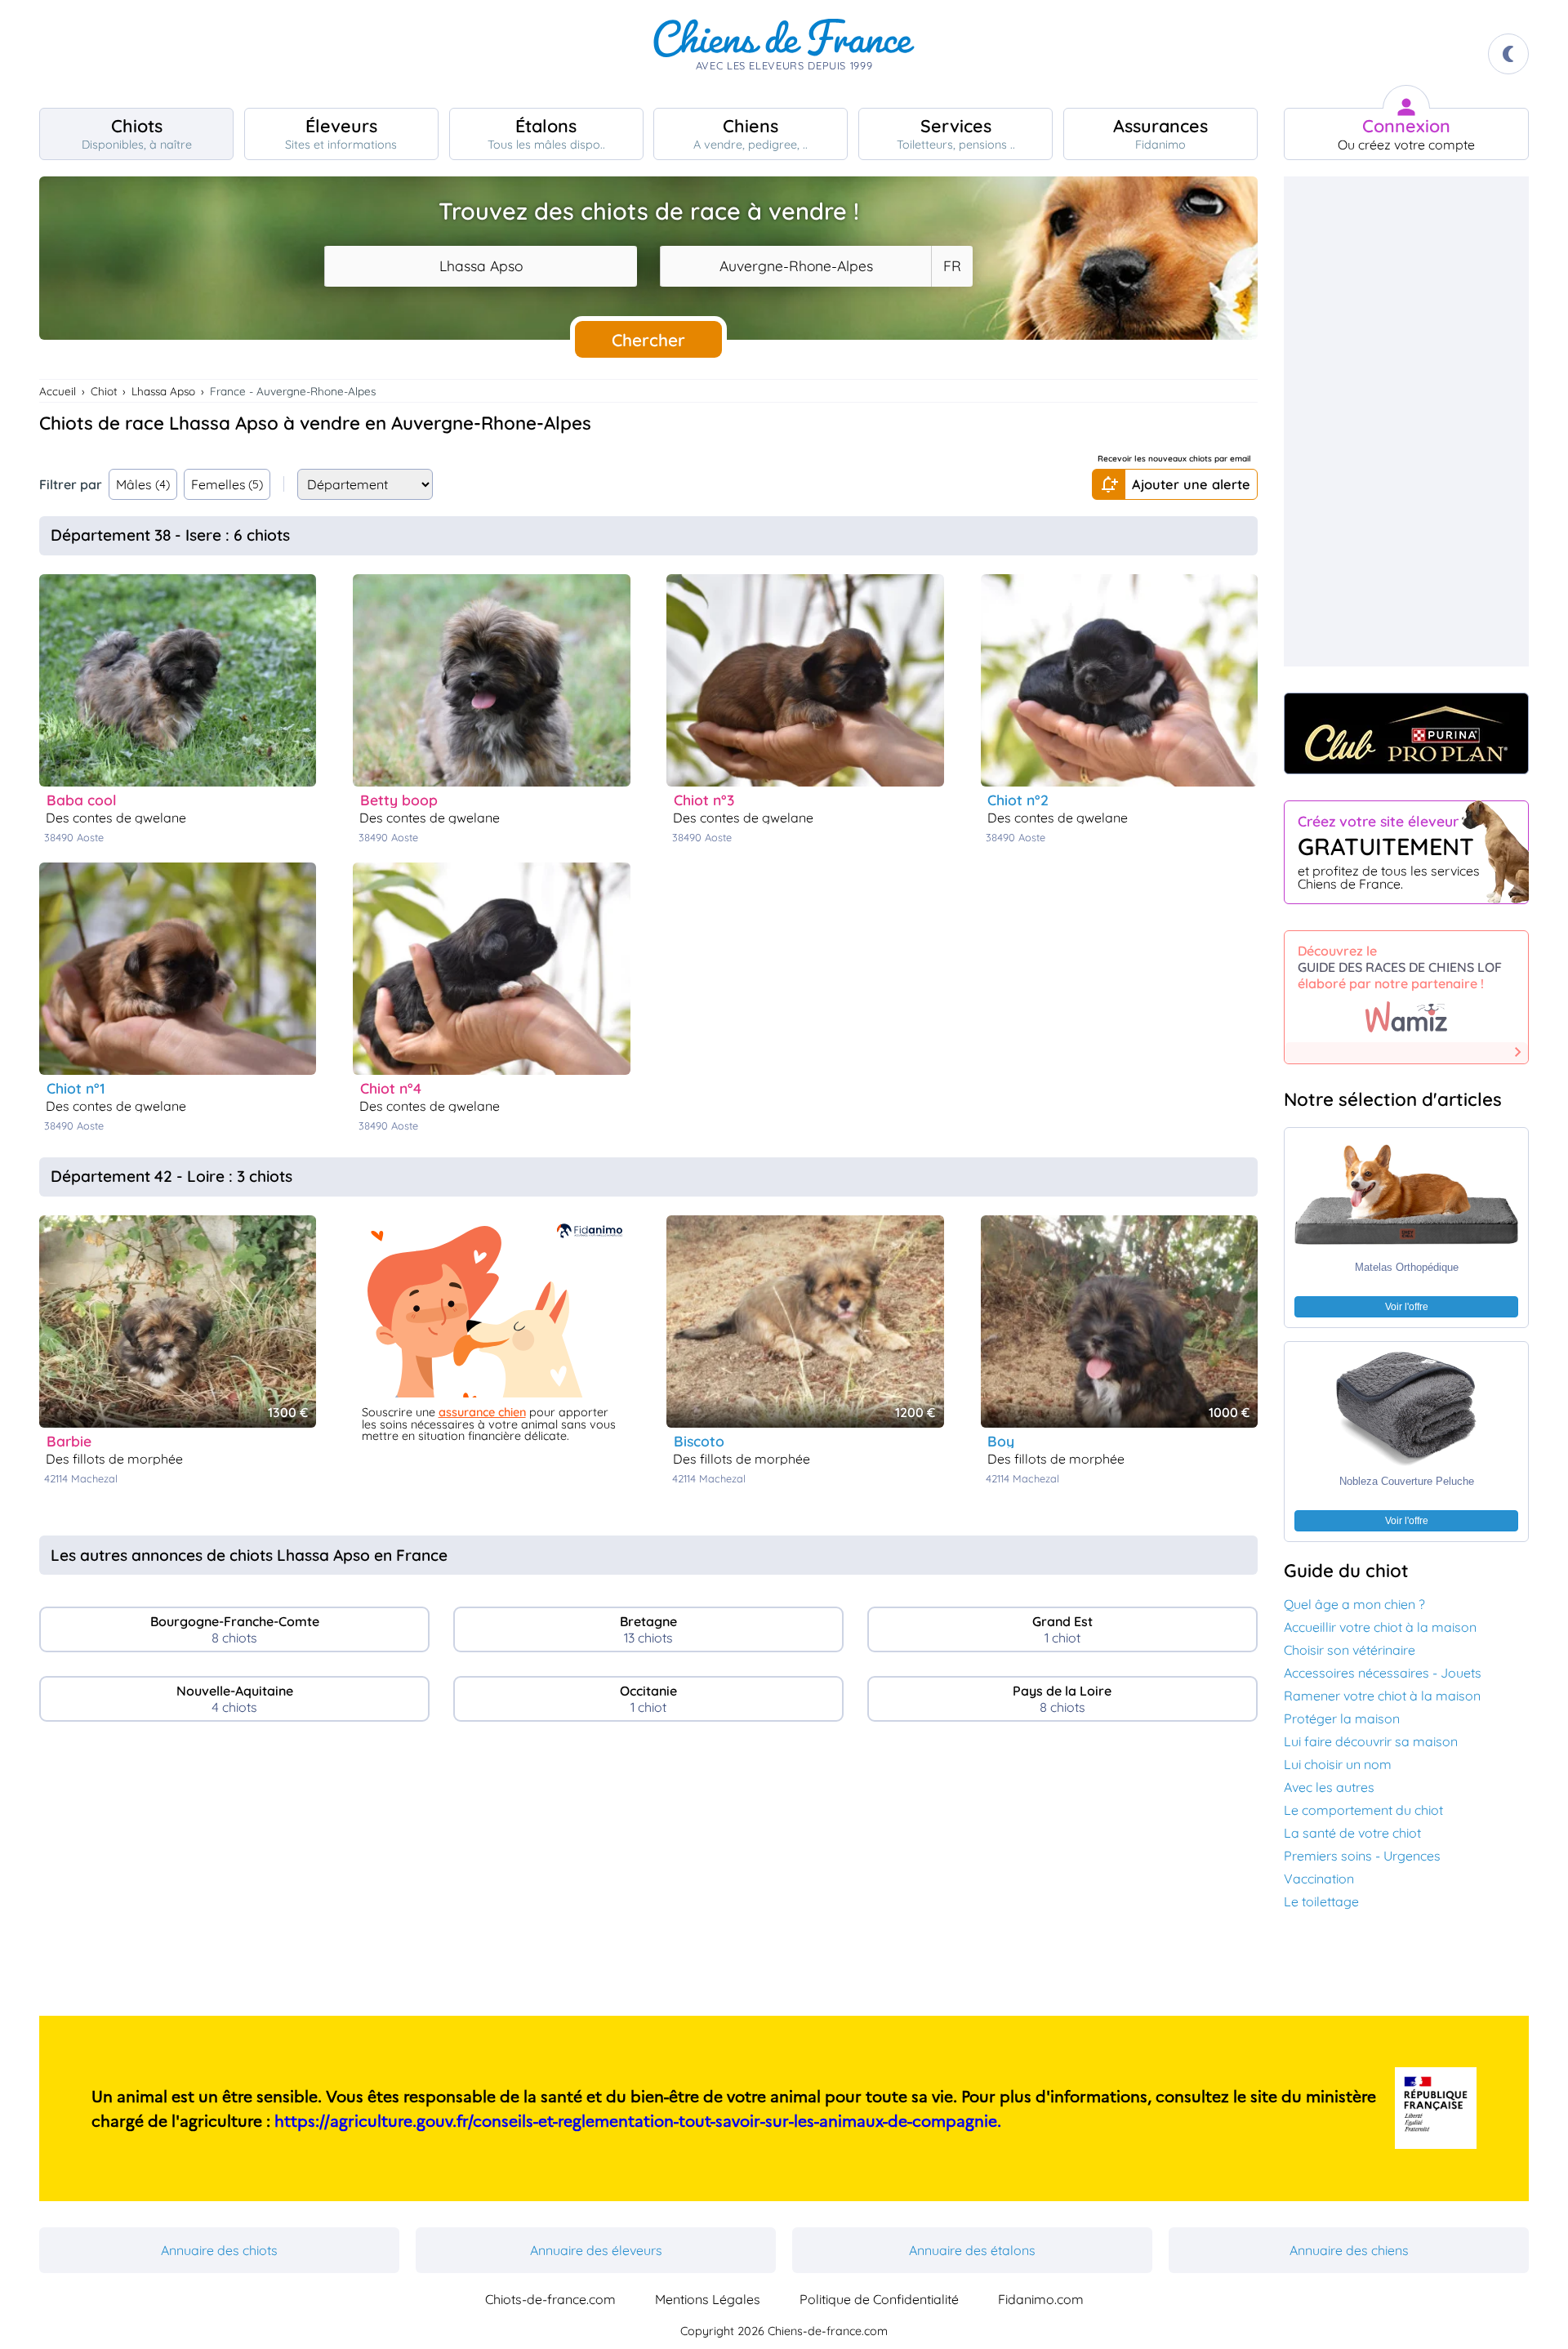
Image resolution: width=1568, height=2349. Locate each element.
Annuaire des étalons (972, 2250)
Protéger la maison (1342, 1718)
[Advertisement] (648, 1875)
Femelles (227, 484)
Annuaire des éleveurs (596, 2250)
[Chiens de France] (784, 54)
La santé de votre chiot (1352, 1833)
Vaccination (1319, 1879)
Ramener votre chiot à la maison (1382, 1696)
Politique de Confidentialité (879, 2299)
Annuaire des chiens (1349, 2250)
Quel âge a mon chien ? (1354, 1604)
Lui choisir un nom (1338, 1764)
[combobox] (481, 266)
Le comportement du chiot (1363, 1810)
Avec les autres (1329, 1787)
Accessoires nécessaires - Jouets (1383, 1673)
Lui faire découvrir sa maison (1371, 1741)
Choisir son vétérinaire (1350, 1650)
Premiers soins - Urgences (1362, 1856)
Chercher (648, 340)
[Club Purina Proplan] (1406, 733)
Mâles (143, 484)
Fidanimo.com (1041, 2299)
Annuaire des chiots (219, 2250)
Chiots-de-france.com (550, 2299)
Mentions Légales (708, 2299)
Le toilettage (1321, 1901)
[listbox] (951, 266)
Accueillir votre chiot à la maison (1380, 1627)
